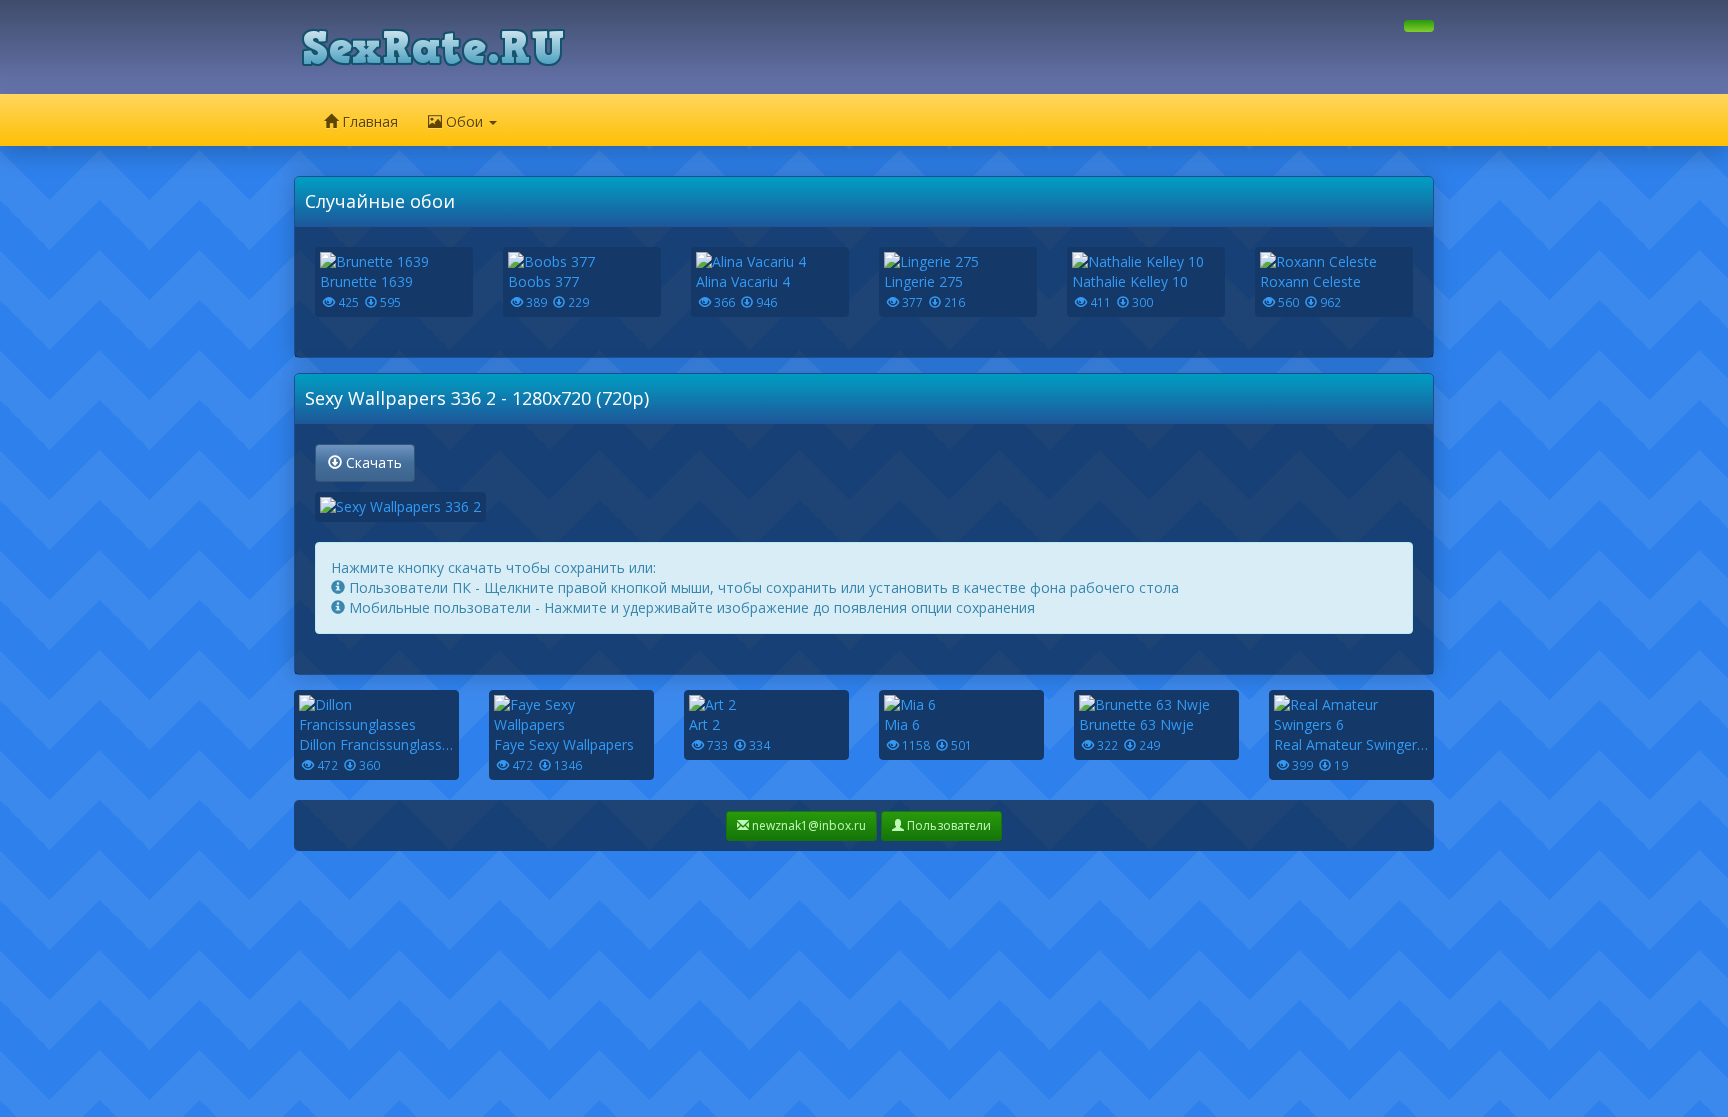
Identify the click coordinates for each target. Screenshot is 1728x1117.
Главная (368, 121)
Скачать (372, 462)
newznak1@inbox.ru (807, 825)
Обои (464, 121)
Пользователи (947, 825)
